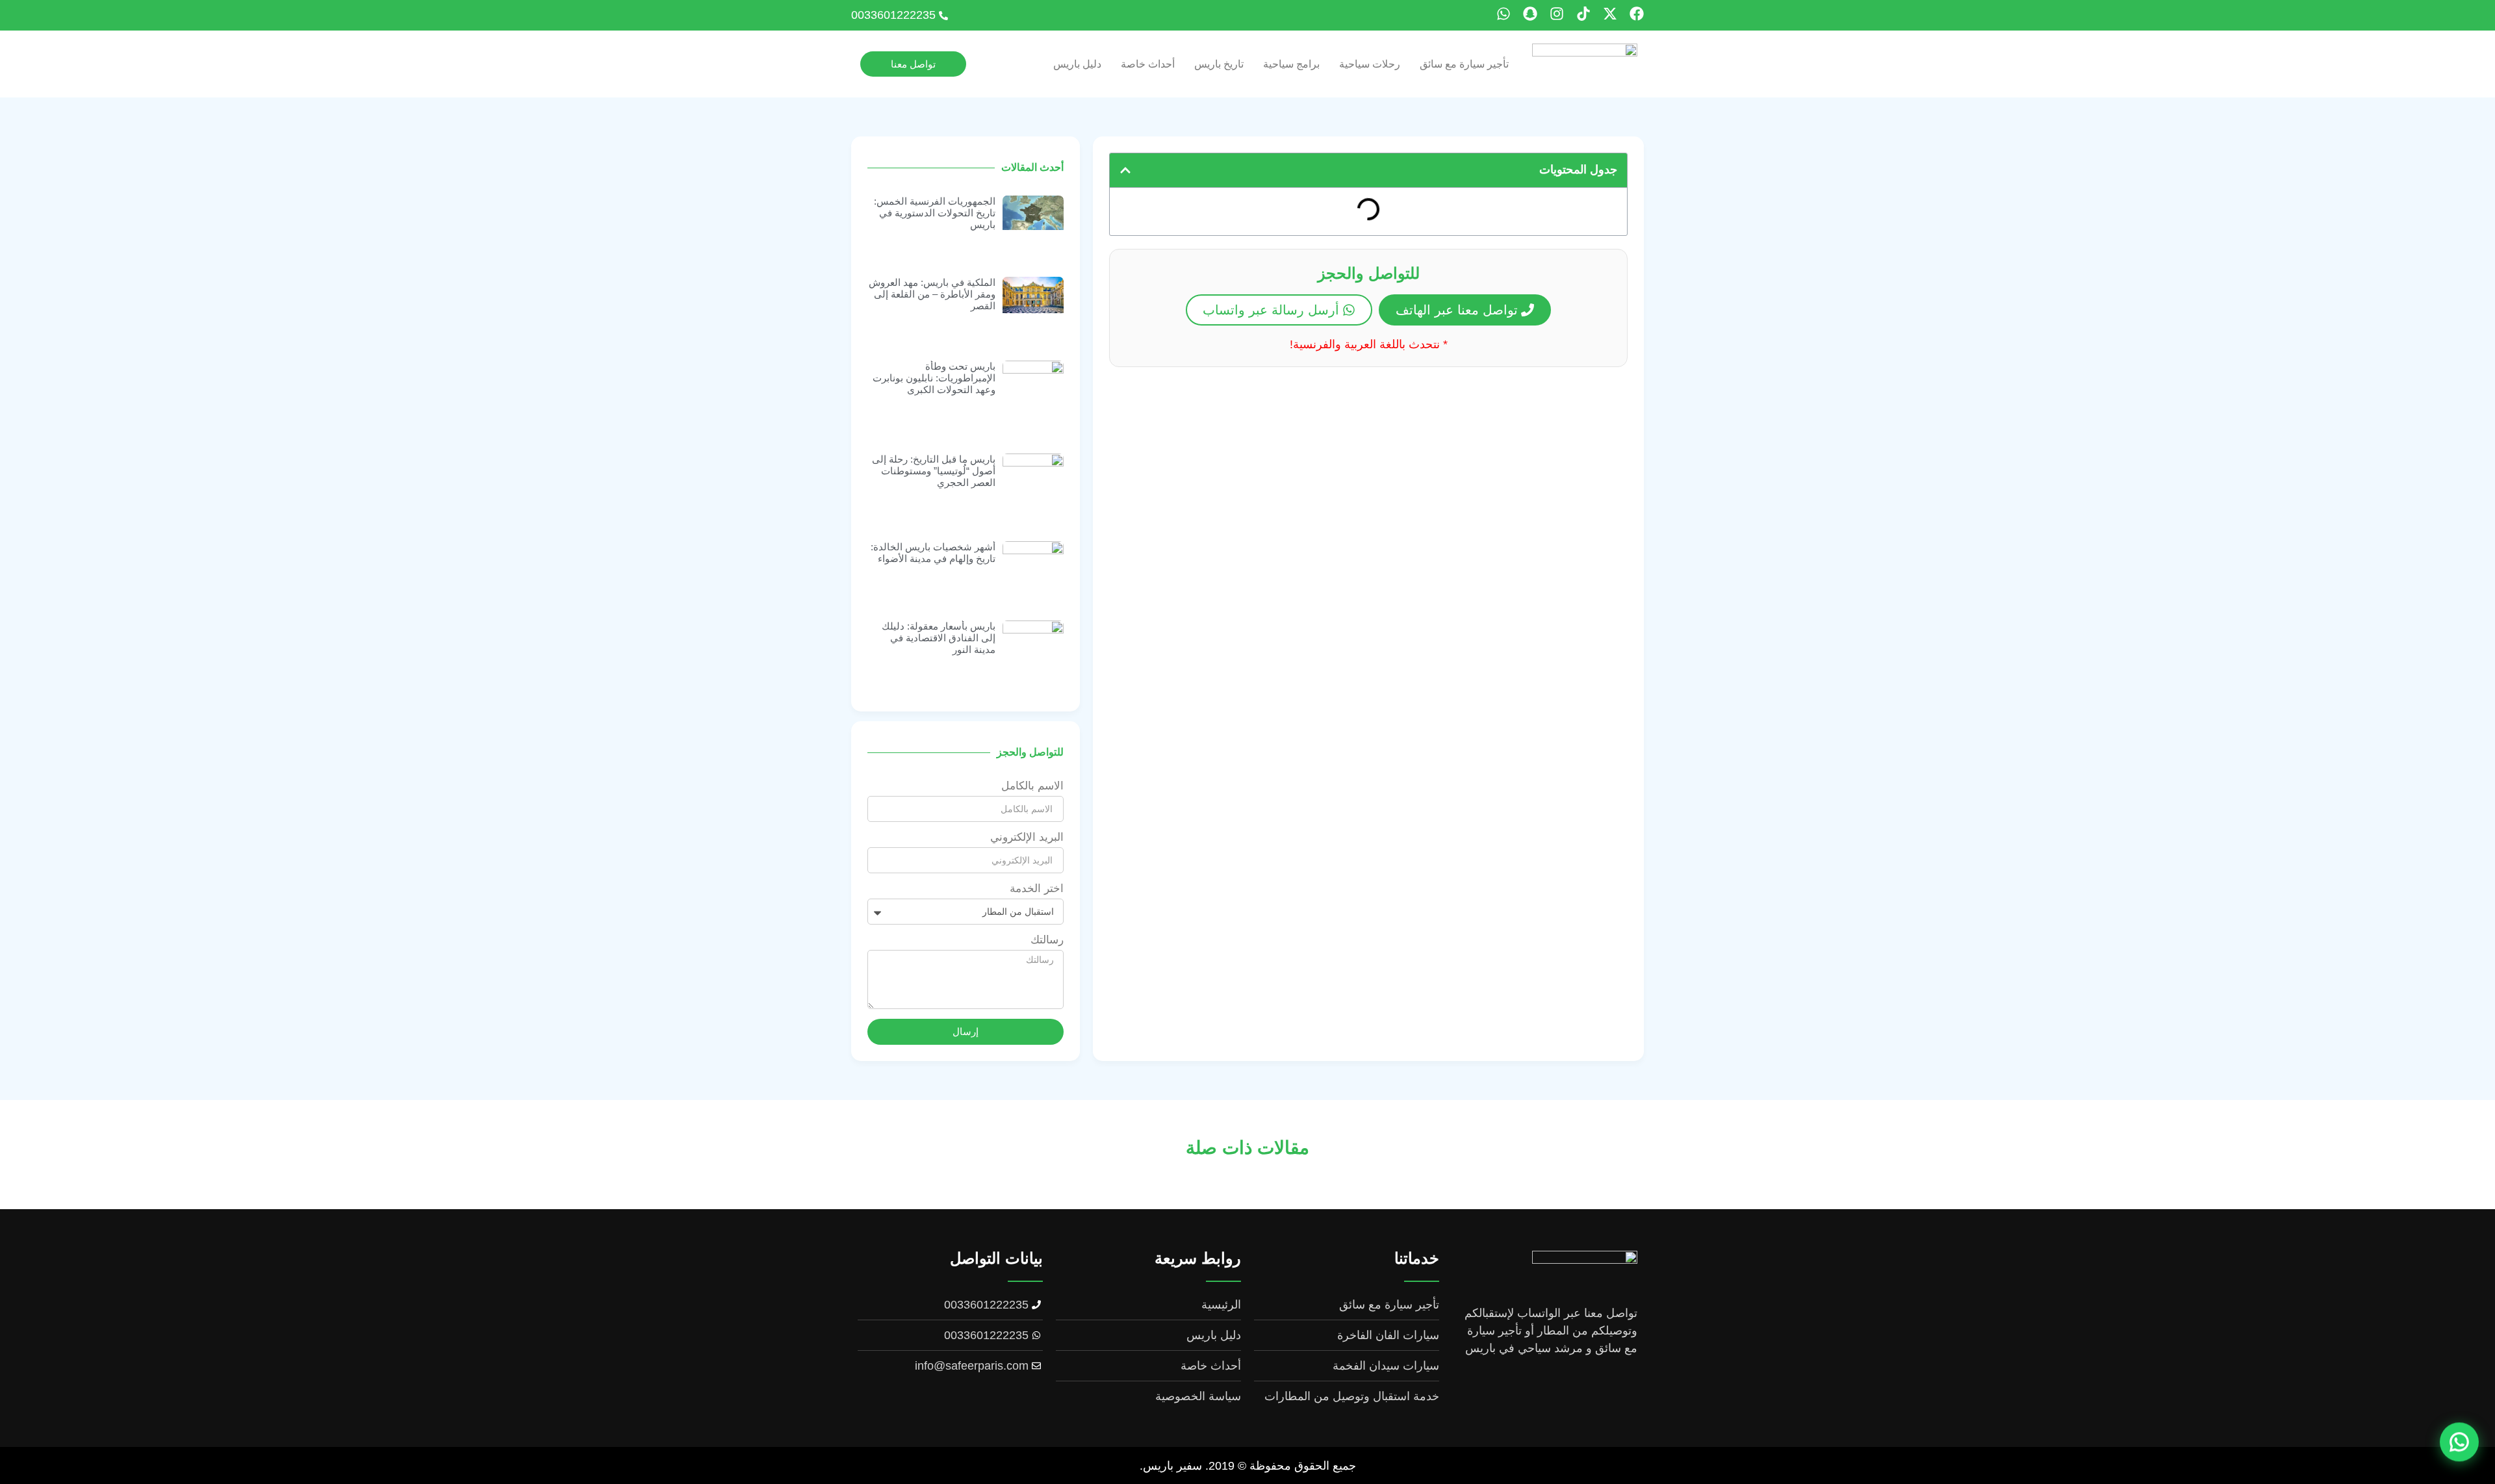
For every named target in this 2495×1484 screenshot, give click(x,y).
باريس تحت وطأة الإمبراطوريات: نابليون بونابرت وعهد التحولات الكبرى (934, 378)
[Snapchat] (1530, 14)
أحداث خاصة (1148, 64)
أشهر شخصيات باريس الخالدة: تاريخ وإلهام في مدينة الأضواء (933, 553)
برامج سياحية (1291, 64)
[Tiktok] (1583, 14)
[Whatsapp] (1503, 14)
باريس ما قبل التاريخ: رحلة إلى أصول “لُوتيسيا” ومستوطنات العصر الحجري (934, 471)
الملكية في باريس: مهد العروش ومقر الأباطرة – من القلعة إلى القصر (932, 294)
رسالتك (1047, 940)
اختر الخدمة (1037, 889)
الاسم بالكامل (1032, 786)
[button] (1125, 170)
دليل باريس (1077, 64)
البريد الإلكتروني (1027, 838)
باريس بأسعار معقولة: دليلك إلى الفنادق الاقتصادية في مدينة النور (939, 638)
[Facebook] (1637, 14)
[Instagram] (1557, 14)
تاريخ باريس (1219, 64)
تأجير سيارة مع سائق (1464, 64)
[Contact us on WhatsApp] (2459, 1448)
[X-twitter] (1610, 14)
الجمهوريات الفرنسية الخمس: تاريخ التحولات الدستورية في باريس (935, 213)
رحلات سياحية (1370, 64)
